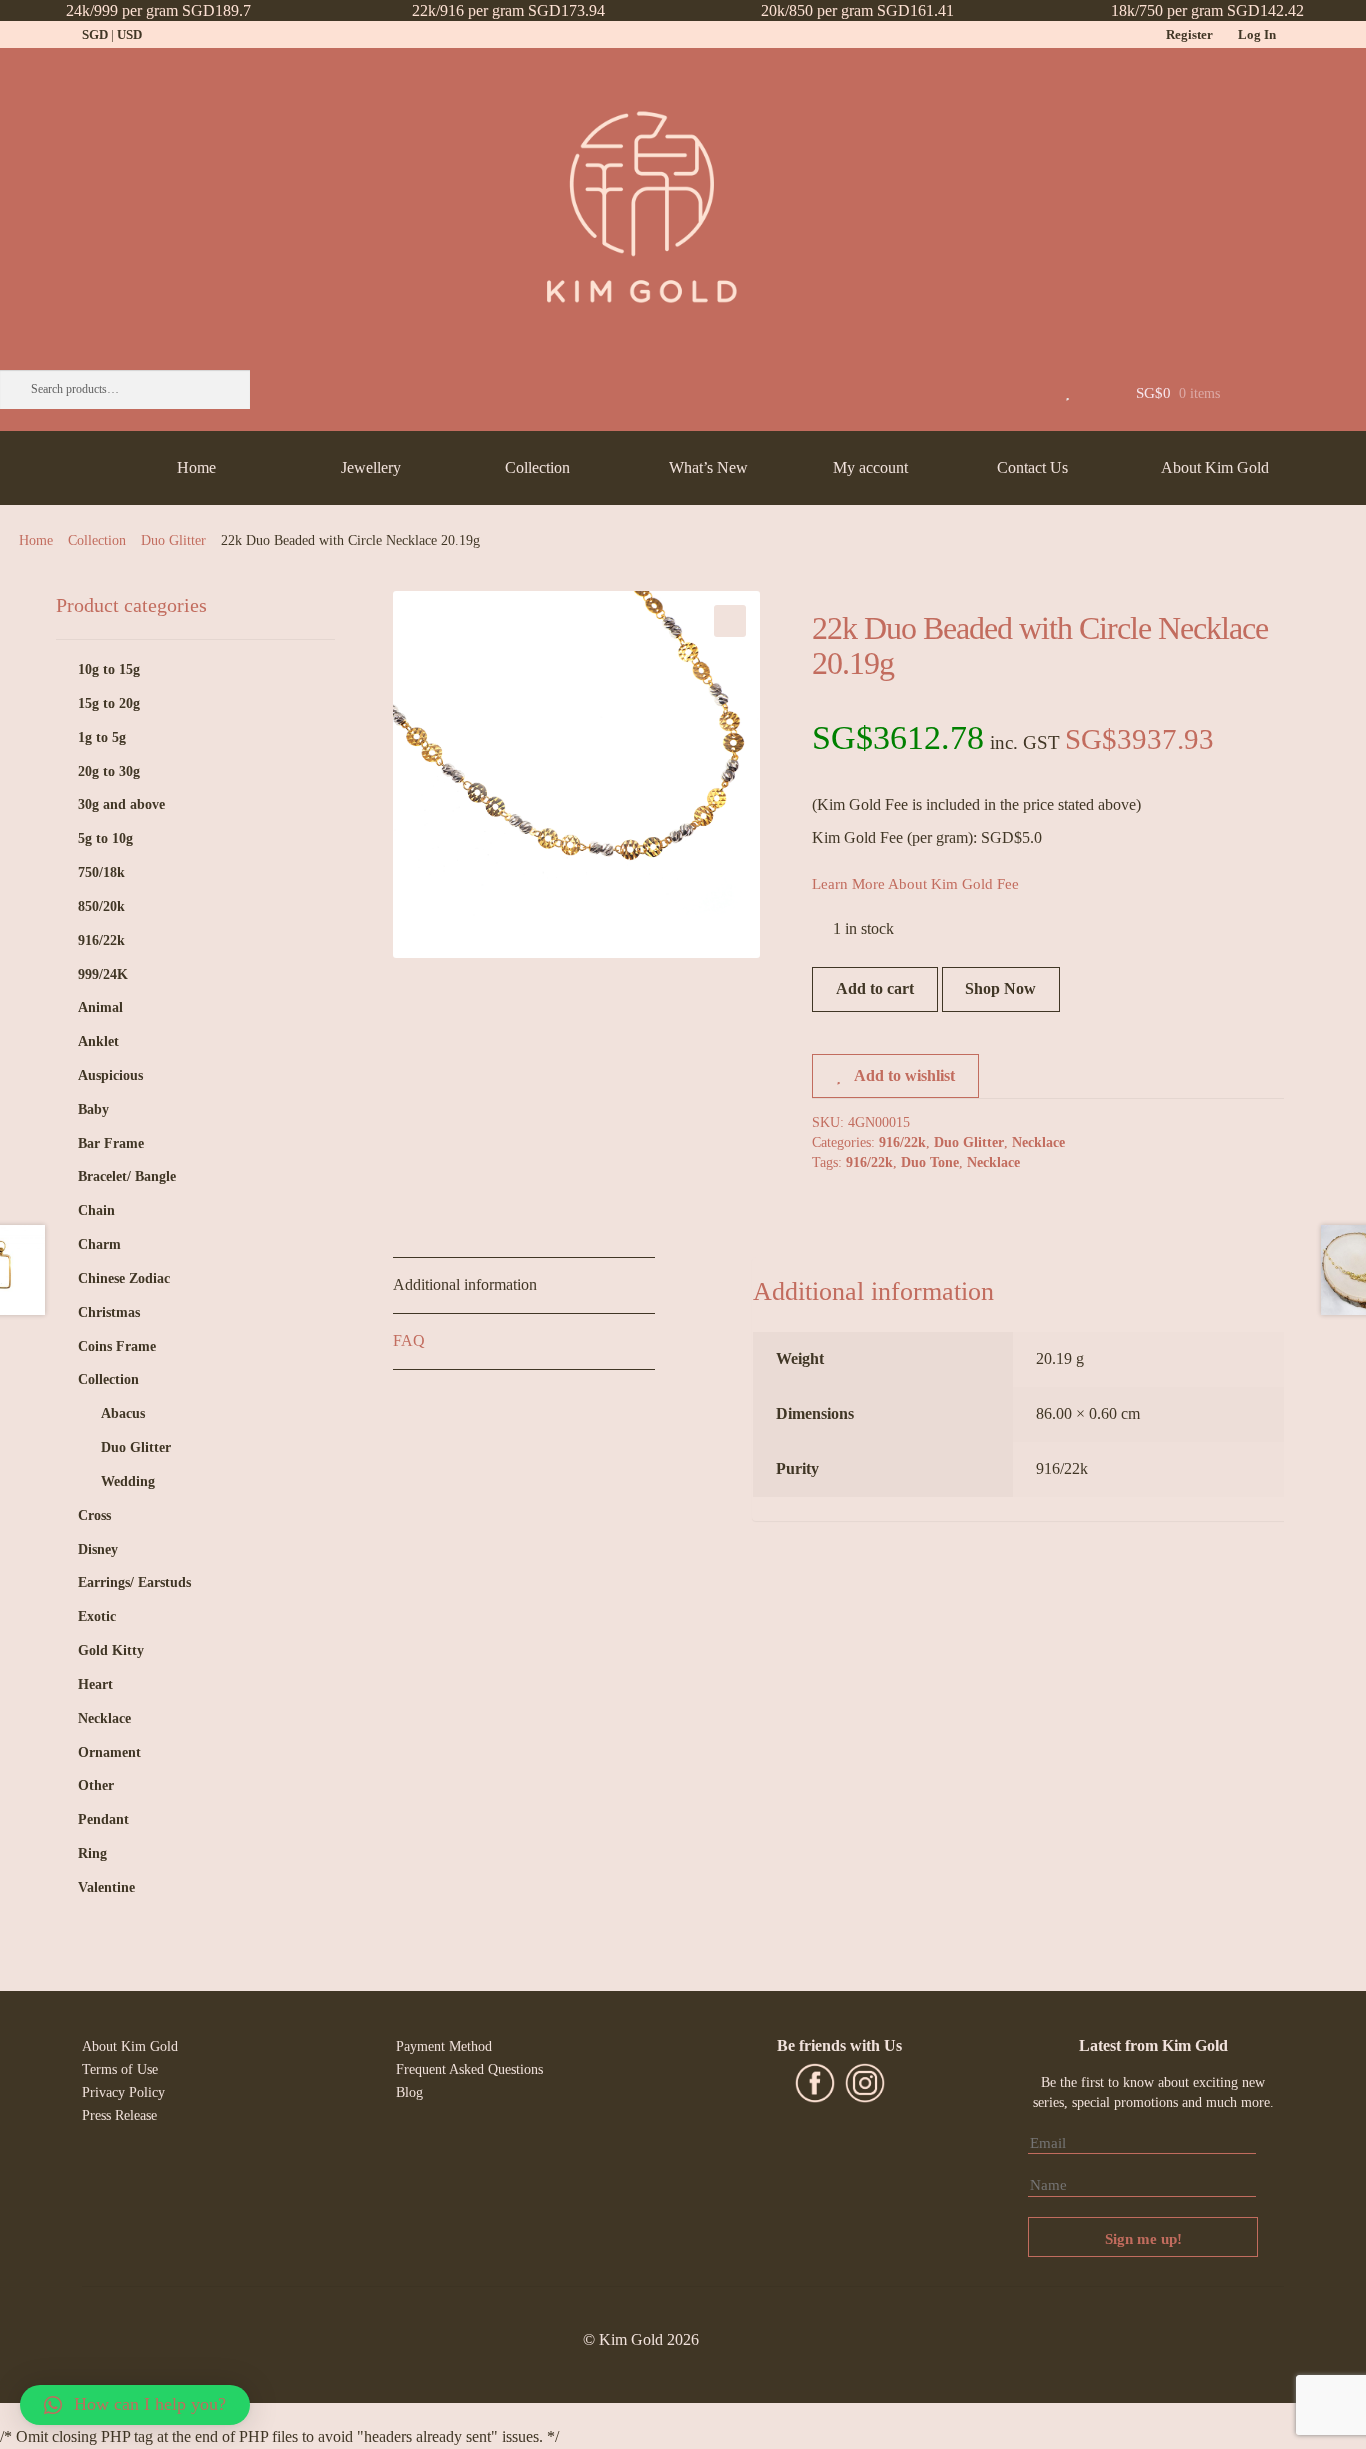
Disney (98, 1549)
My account (870, 467)
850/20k (101, 906)
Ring (92, 1853)
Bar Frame (111, 1143)
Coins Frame (117, 1346)
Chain (96, 1210)
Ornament (109, 1752)
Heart (95, 1684)
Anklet (98, 1041)
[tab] (524, 1286)
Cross (94, 1515)
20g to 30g (109, 771)
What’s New (708, 467)
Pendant (103, 1819)
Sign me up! (1143, 2239)
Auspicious (110, 1075)
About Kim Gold (1215, 467)
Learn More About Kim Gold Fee (915, 884)
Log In (1257, 34)
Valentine (106, 1887)
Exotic (97, 1616)
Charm (99, 1244)
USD (129, 34)
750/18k (101, 872)
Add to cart (875, 988)
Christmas (109, 1312)
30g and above (121, 804)
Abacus (123, 1413)
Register (1189, 34)
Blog (409, 2092)
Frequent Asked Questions (469, 2069)
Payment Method (444, 2046)
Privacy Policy (123, 2092)
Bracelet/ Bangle (127, 1176)
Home (196, 467)
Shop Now (1000, 988)
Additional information (465, 1284)
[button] (135, 2405)
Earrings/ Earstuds (134, 1582)
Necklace (1038, 1142)
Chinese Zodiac (124, 1278)
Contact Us (1032, 467)
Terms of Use (120, 2069)
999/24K (103, 974)
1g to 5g (102, 737)
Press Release (119, 2115)
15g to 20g (109, 703)
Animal (100, 1007)
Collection (537, 467)
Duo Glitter (173, 540)
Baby (93, 1109)
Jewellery (371, 467)
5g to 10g (105, 838)
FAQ (409, 1340)
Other (96, 1785)
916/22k (902, 1142)
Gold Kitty (111, 1650)
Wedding (128, 1481)
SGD (95, 34)
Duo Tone (930, 1162)
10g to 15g (109, 669)
